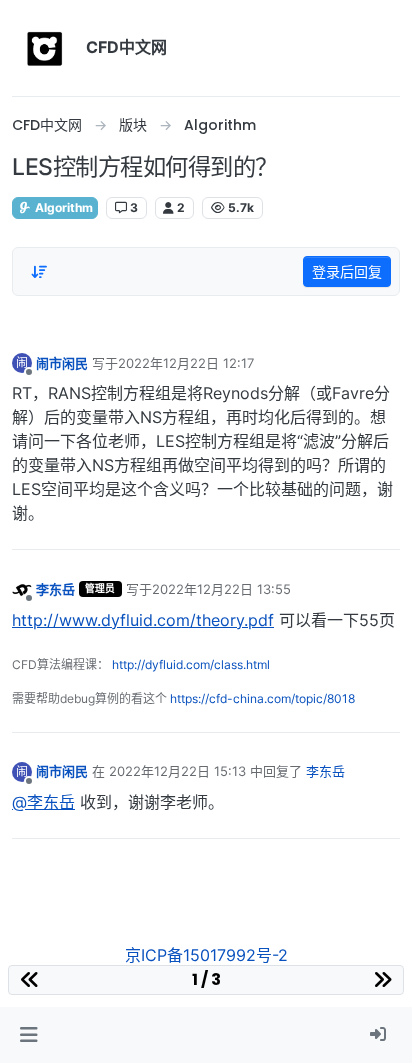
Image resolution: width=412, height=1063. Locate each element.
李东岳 (55, 589)
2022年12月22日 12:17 (186, 363)
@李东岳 (43, 802)
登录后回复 (347, 271)
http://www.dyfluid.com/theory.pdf (143, 620)
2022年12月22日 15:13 (177, 771)
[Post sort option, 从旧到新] (39, 272)
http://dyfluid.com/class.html (191, 664)
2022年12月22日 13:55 (221, 589)
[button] (28, 1035)
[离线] (22, 588)
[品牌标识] (45, 48)
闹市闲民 (62, 363)
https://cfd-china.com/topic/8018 (262, 698)
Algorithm (62, 207)
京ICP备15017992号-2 (206, 955)
